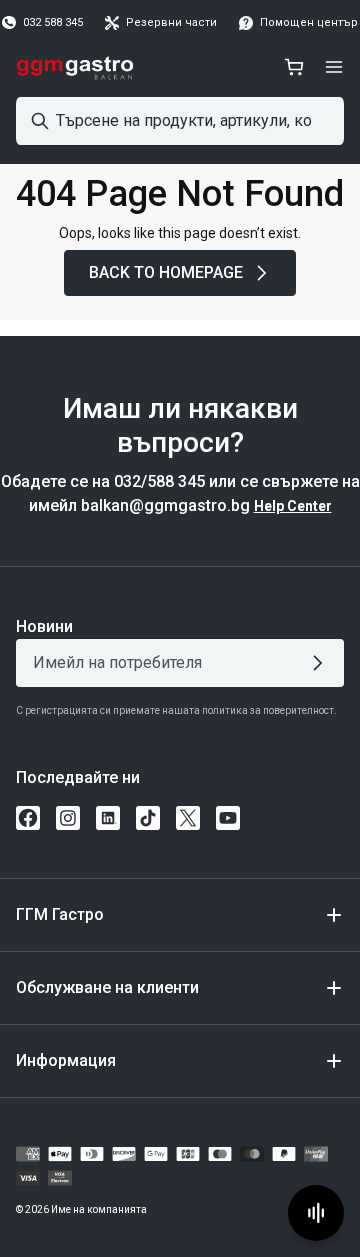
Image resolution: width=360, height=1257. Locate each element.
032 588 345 (53, 22)
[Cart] (294, 67)
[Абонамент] (321, 663)
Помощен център (309, 22)
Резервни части (171, 22)
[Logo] (75, 67)
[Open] (334, 67)
